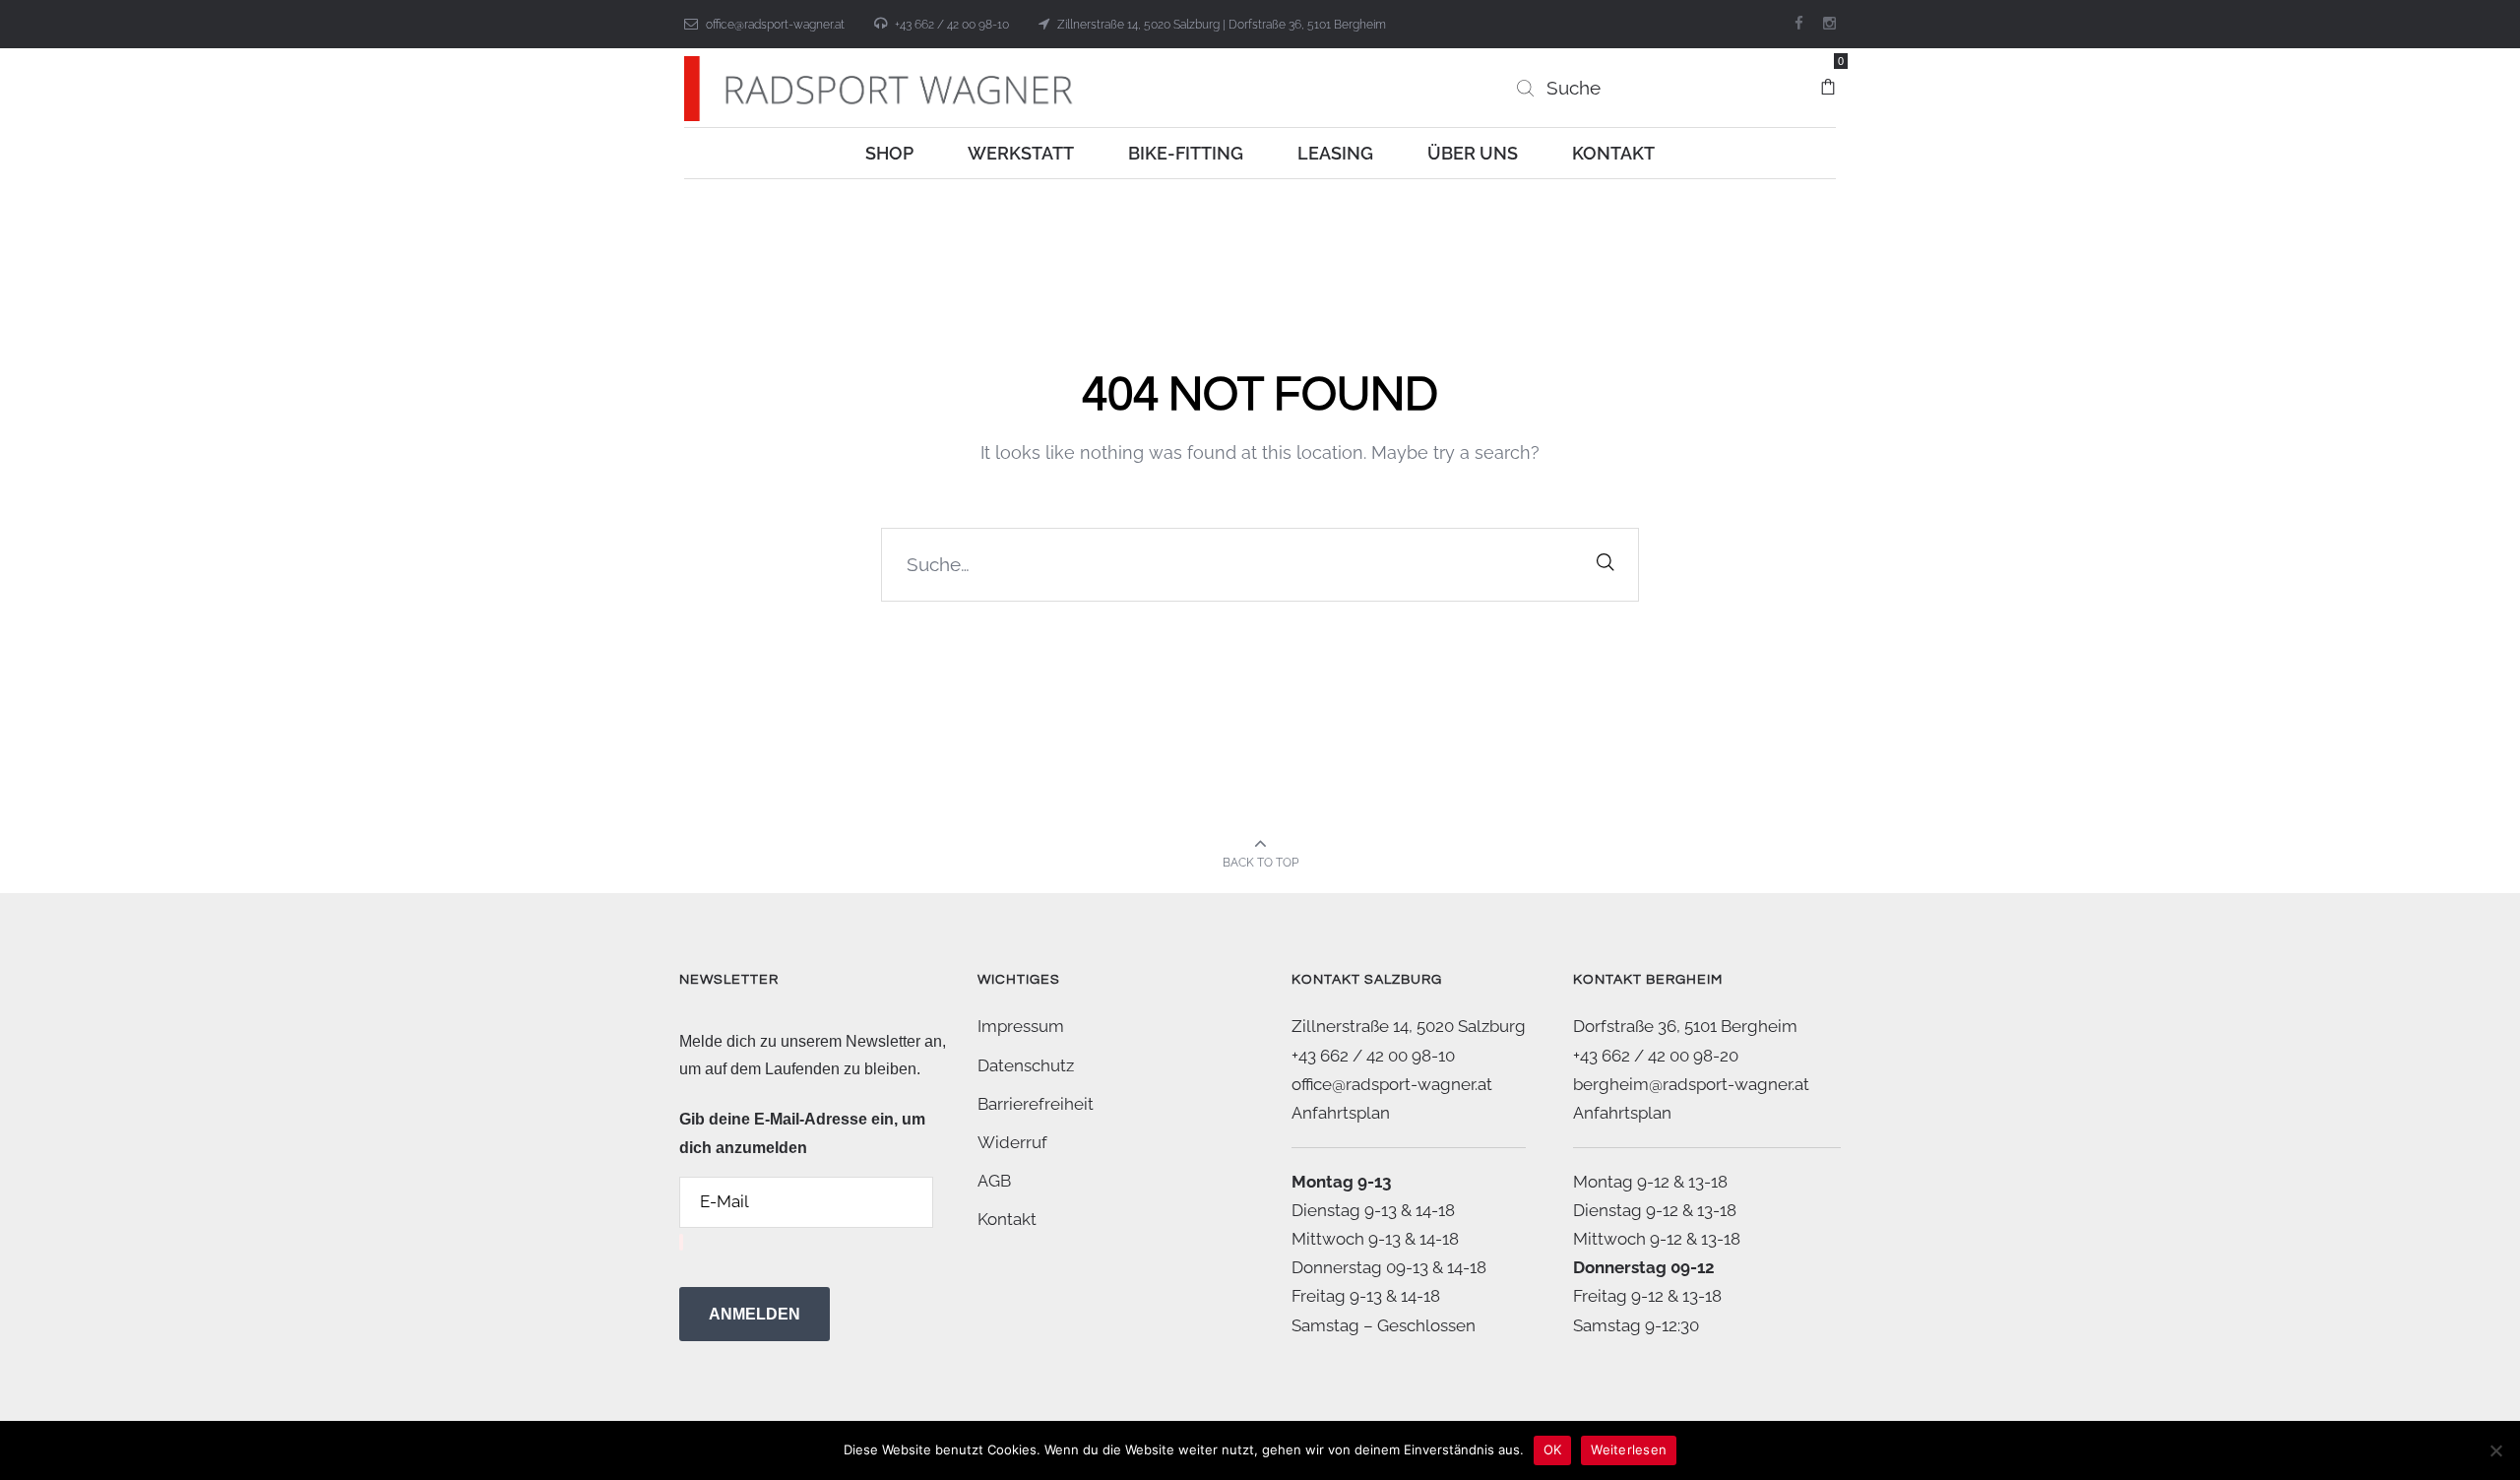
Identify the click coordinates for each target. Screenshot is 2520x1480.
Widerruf (1012, 1142)
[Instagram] (1829, 24)
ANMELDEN (755, 1314)
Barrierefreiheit (1036, 1104)
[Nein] (2495, 1450)
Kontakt (1007, 1219)
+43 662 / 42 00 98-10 (952, 25)
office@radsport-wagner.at (775, 25)
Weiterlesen (1629, 1449)
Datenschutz (1026, 1065)
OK (1553, 1449)
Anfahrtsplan (1341, 1113)
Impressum (1021, 1026)
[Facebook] (1799, 24)
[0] (1828, 78)
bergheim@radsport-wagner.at (1691, 1084)
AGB (994, 1181)
